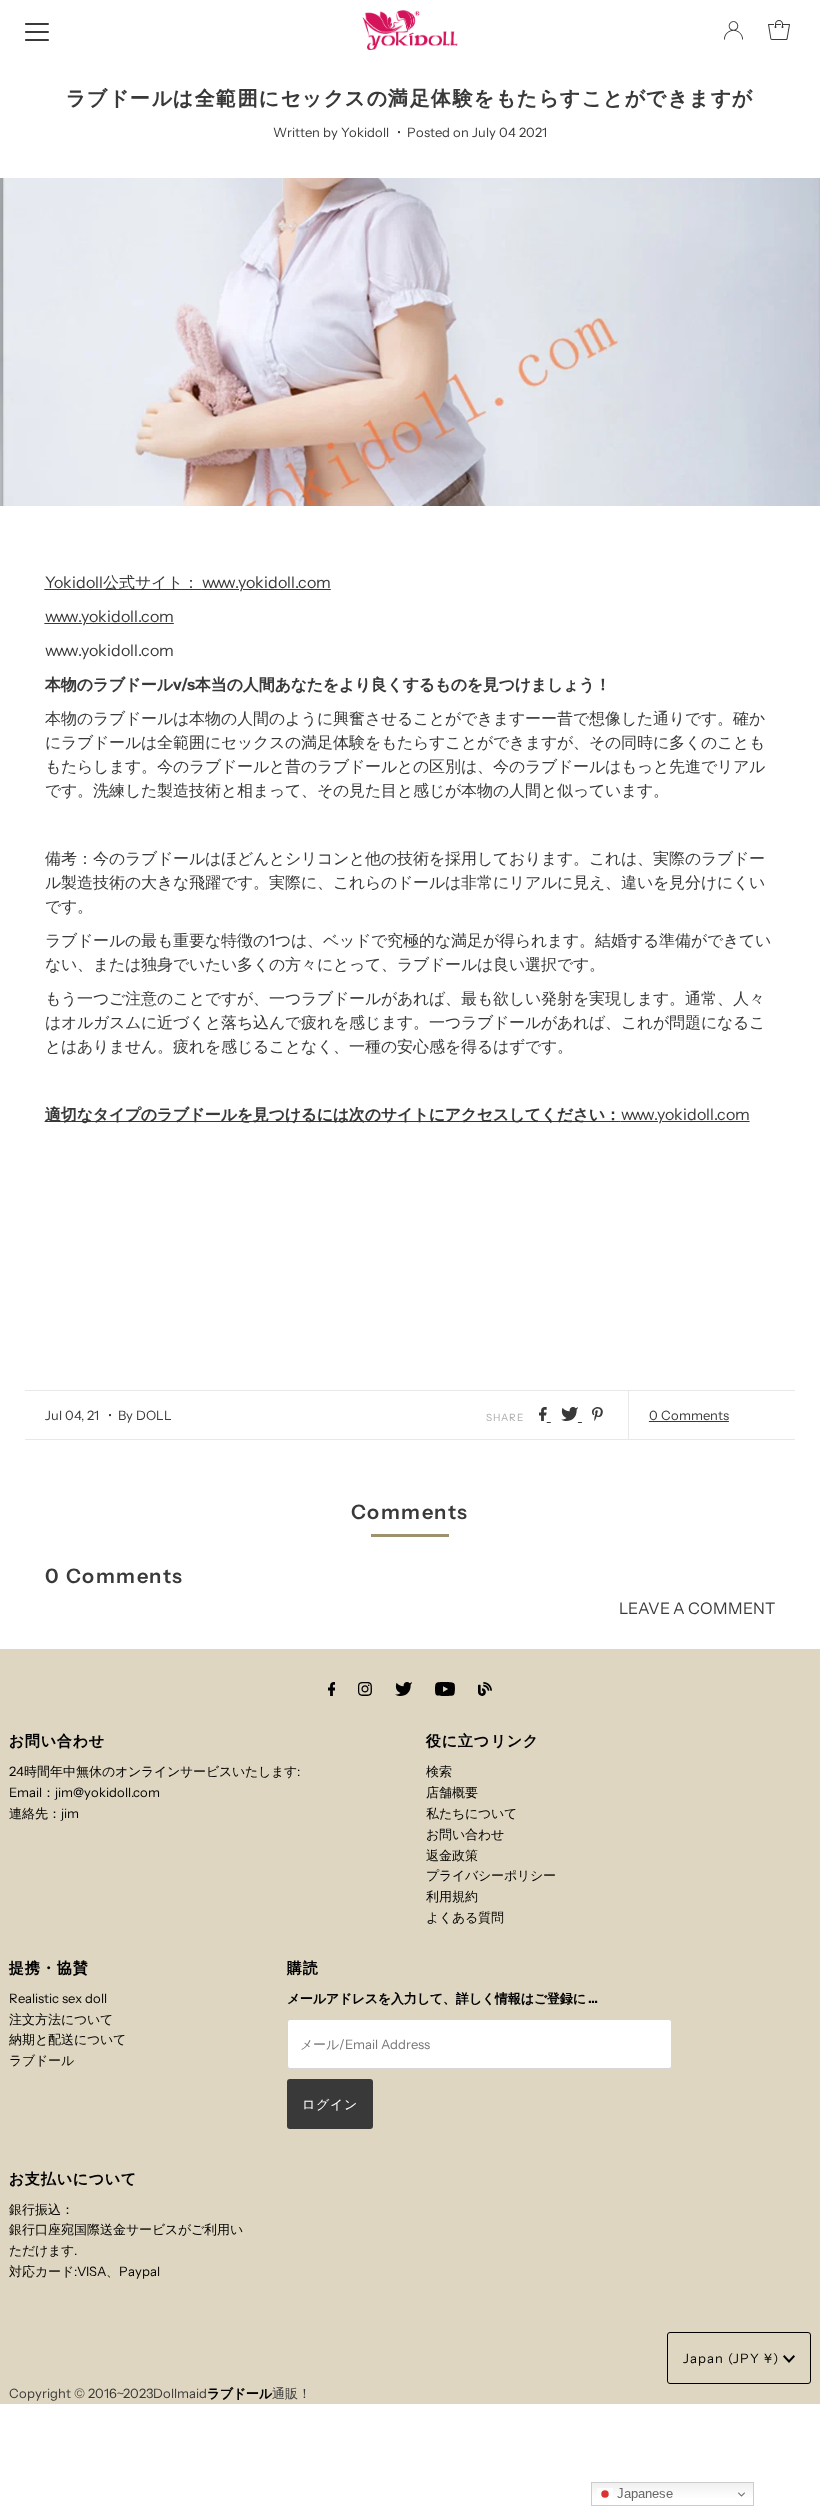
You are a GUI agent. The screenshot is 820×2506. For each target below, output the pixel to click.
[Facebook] (332, 1689)
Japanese (643, 2493)
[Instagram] (365, 1689)
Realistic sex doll (58, 1998)
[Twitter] (403, 1689)
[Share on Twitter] (571, 1415)
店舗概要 (452, 1792)
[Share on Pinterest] (597, 1415)
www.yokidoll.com (266, 582)
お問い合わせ (465, 1834)
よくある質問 (465, 1917)
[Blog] (485, 1689)
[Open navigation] (37, 30)
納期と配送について (67, 2039)
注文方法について (61, 2019)
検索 (439, 1771)
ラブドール (41, 2060)
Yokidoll (74, 582)
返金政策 (452, 1855)
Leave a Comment (697, 1608)
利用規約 (452, 1896)
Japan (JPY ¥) (733, 2358)
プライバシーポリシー (491, 1875)
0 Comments (689, 1415)
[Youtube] (445, 1689)
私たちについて (471, 1813)
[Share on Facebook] (545, 1415)
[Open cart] (779, 30)
